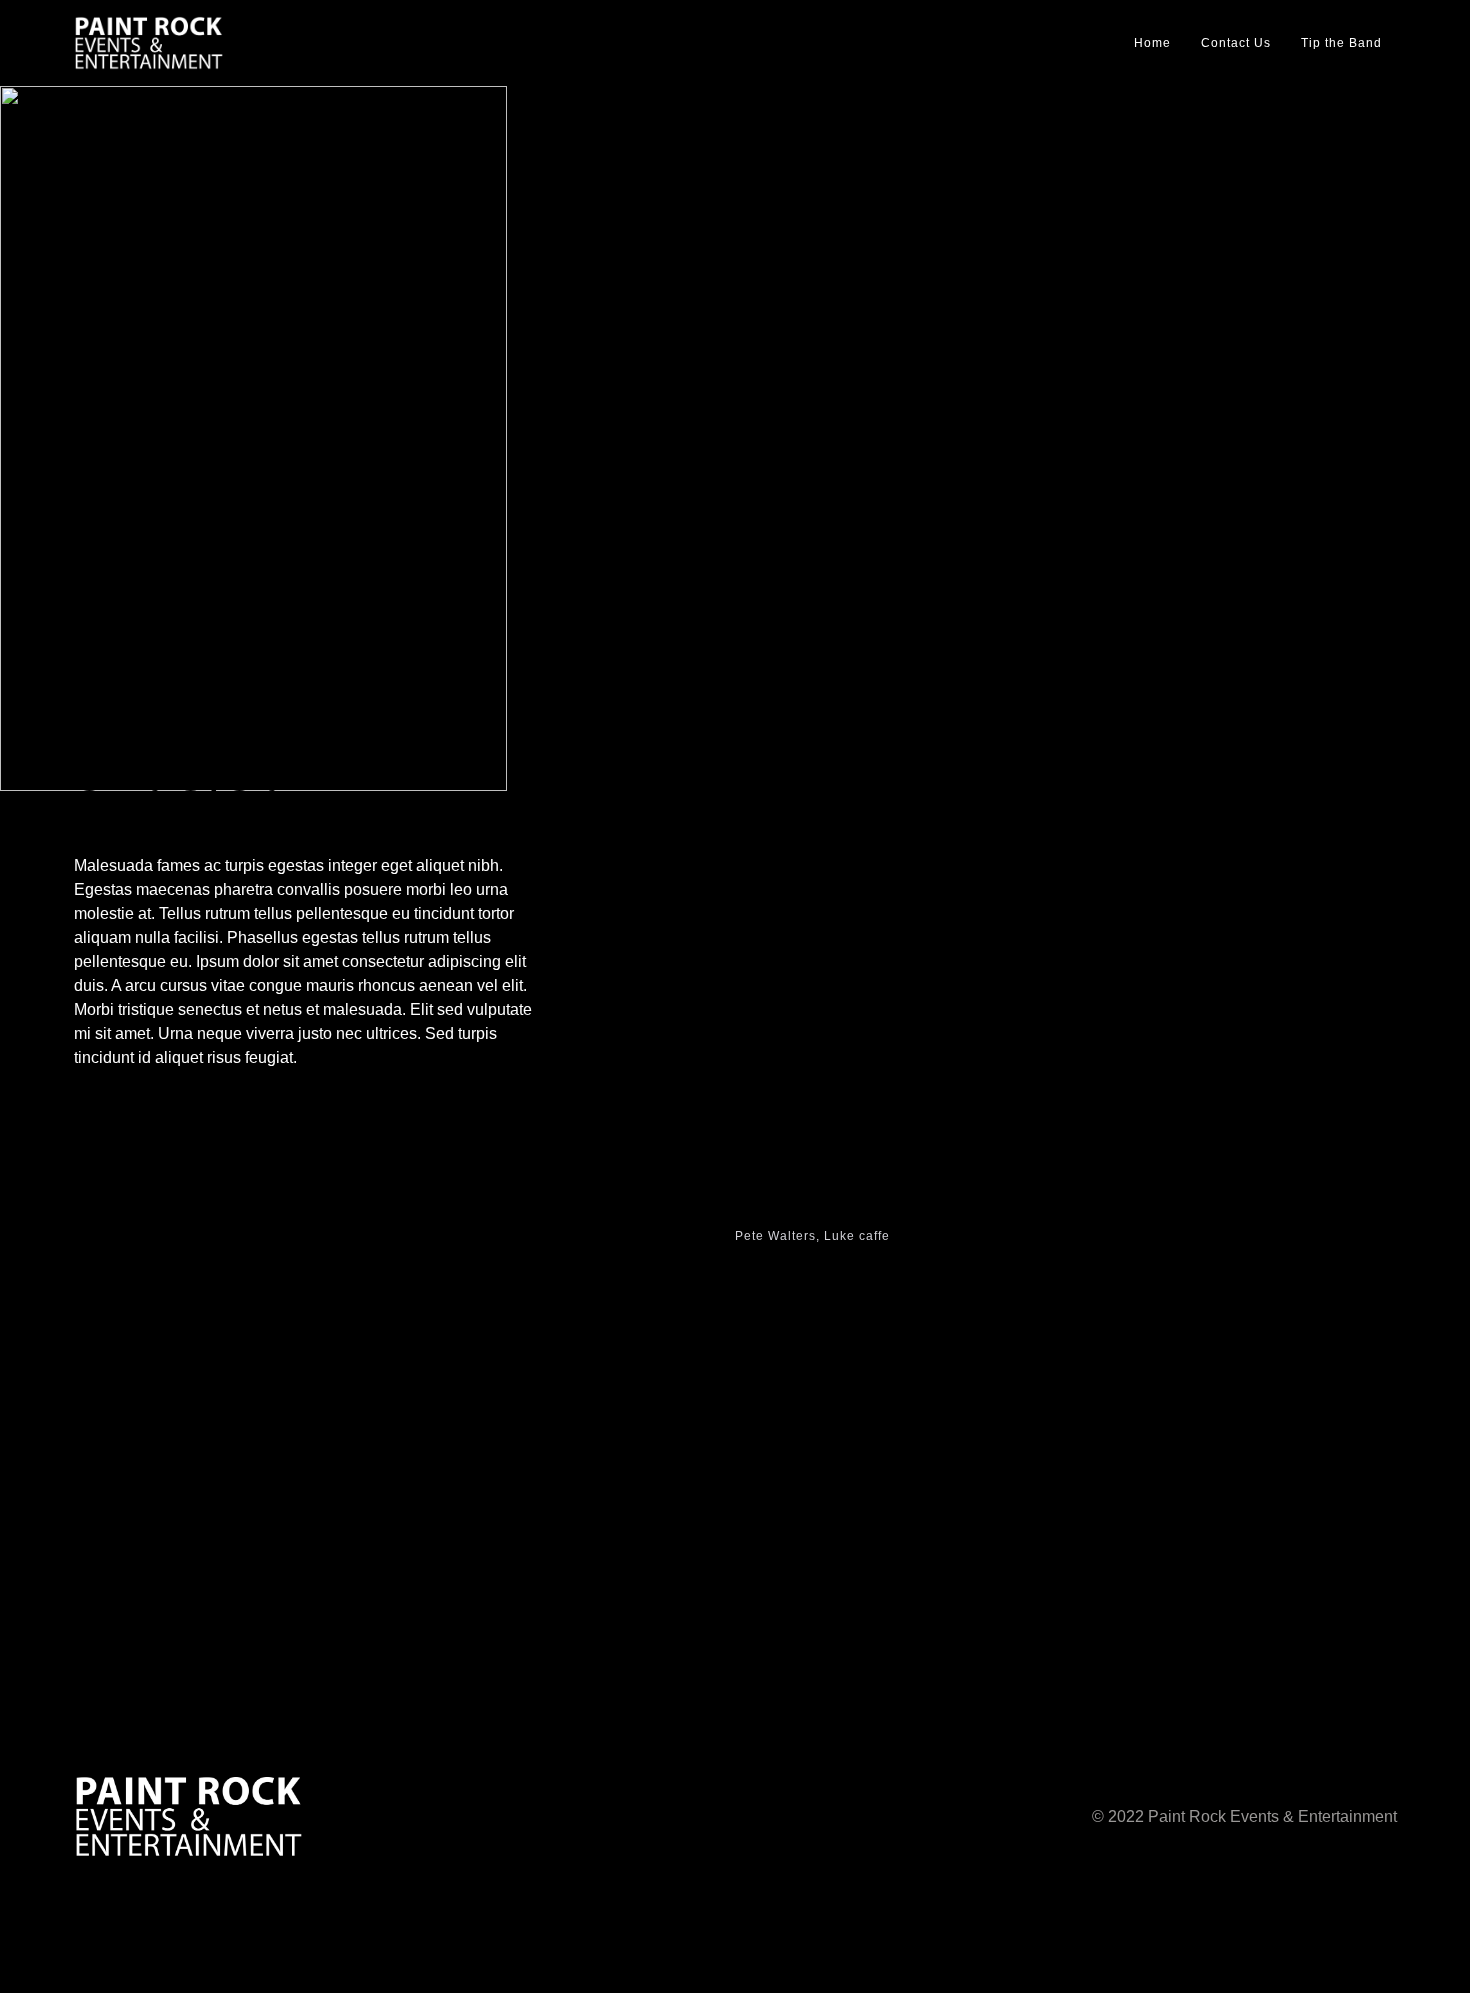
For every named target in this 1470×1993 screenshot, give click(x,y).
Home (1152, 43)
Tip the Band (1341, 43)
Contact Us (1236, 43)
